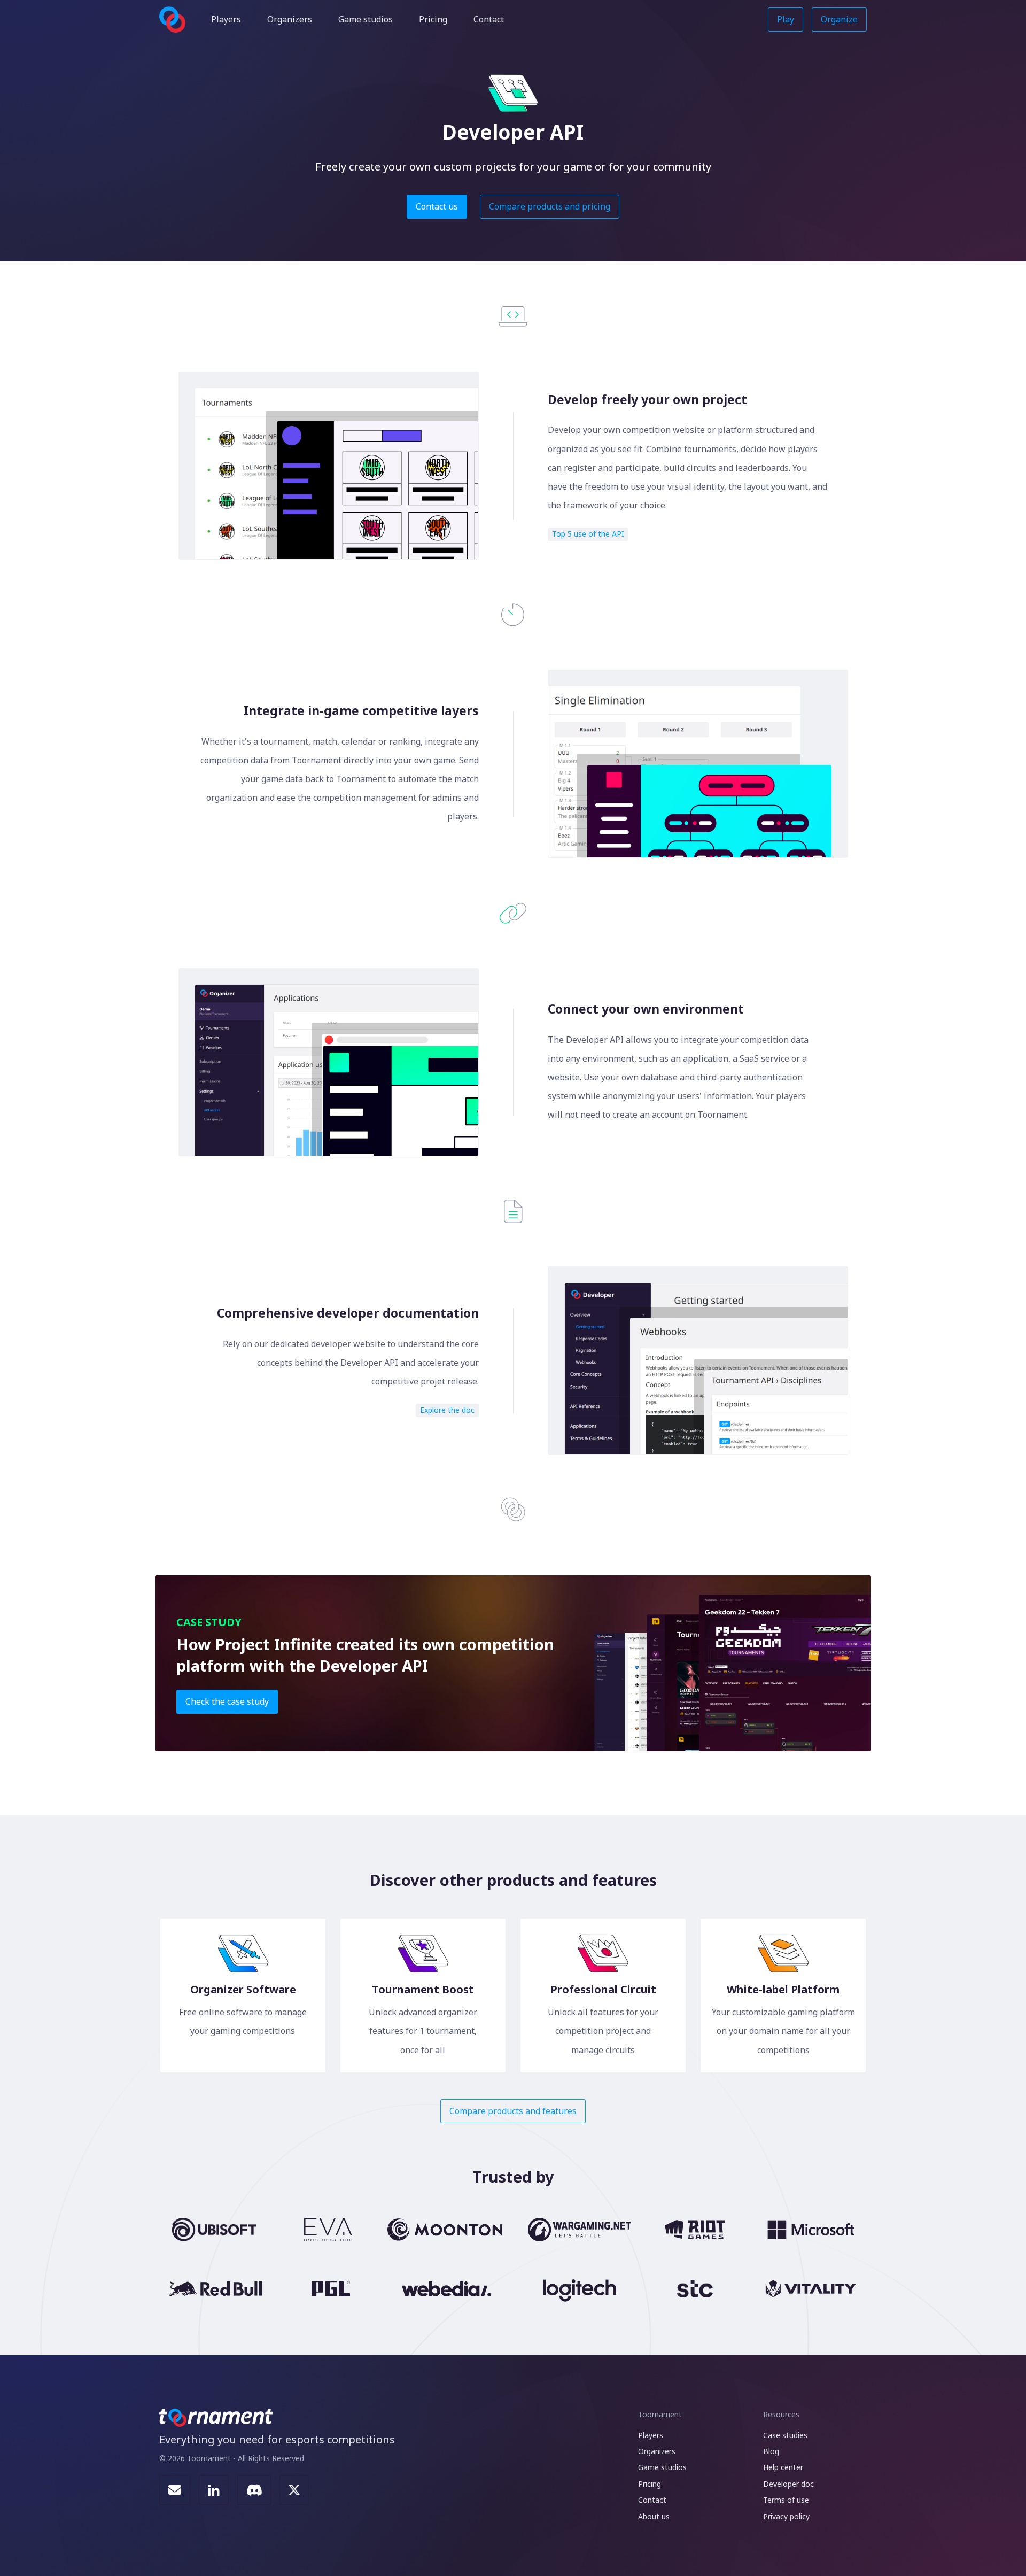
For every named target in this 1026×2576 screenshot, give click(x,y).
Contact (489, 19)
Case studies (785, 2435)
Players (226, 19)
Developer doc (788, 2484)
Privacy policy (786, 2516)
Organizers (290, 19)
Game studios (366, 19)
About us (654, 2516)
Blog (771, 2451)
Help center (783, 2467)
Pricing (433, 19)
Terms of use (786, 2500)
